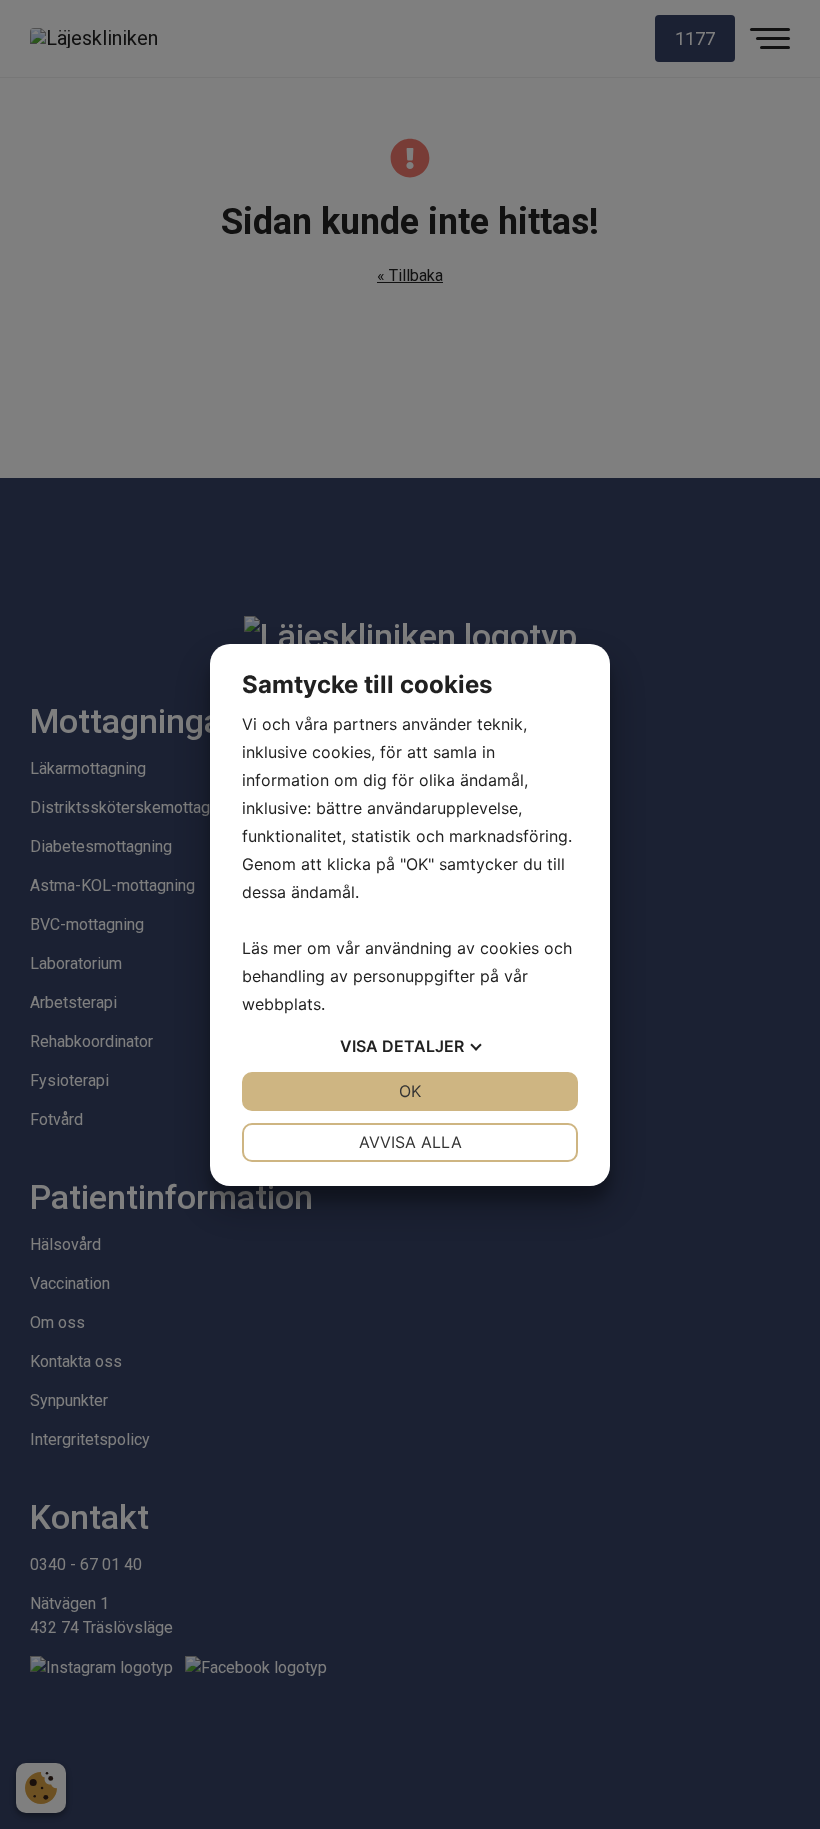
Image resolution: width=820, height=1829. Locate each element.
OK (410, 1091)
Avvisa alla (410, 1142)
